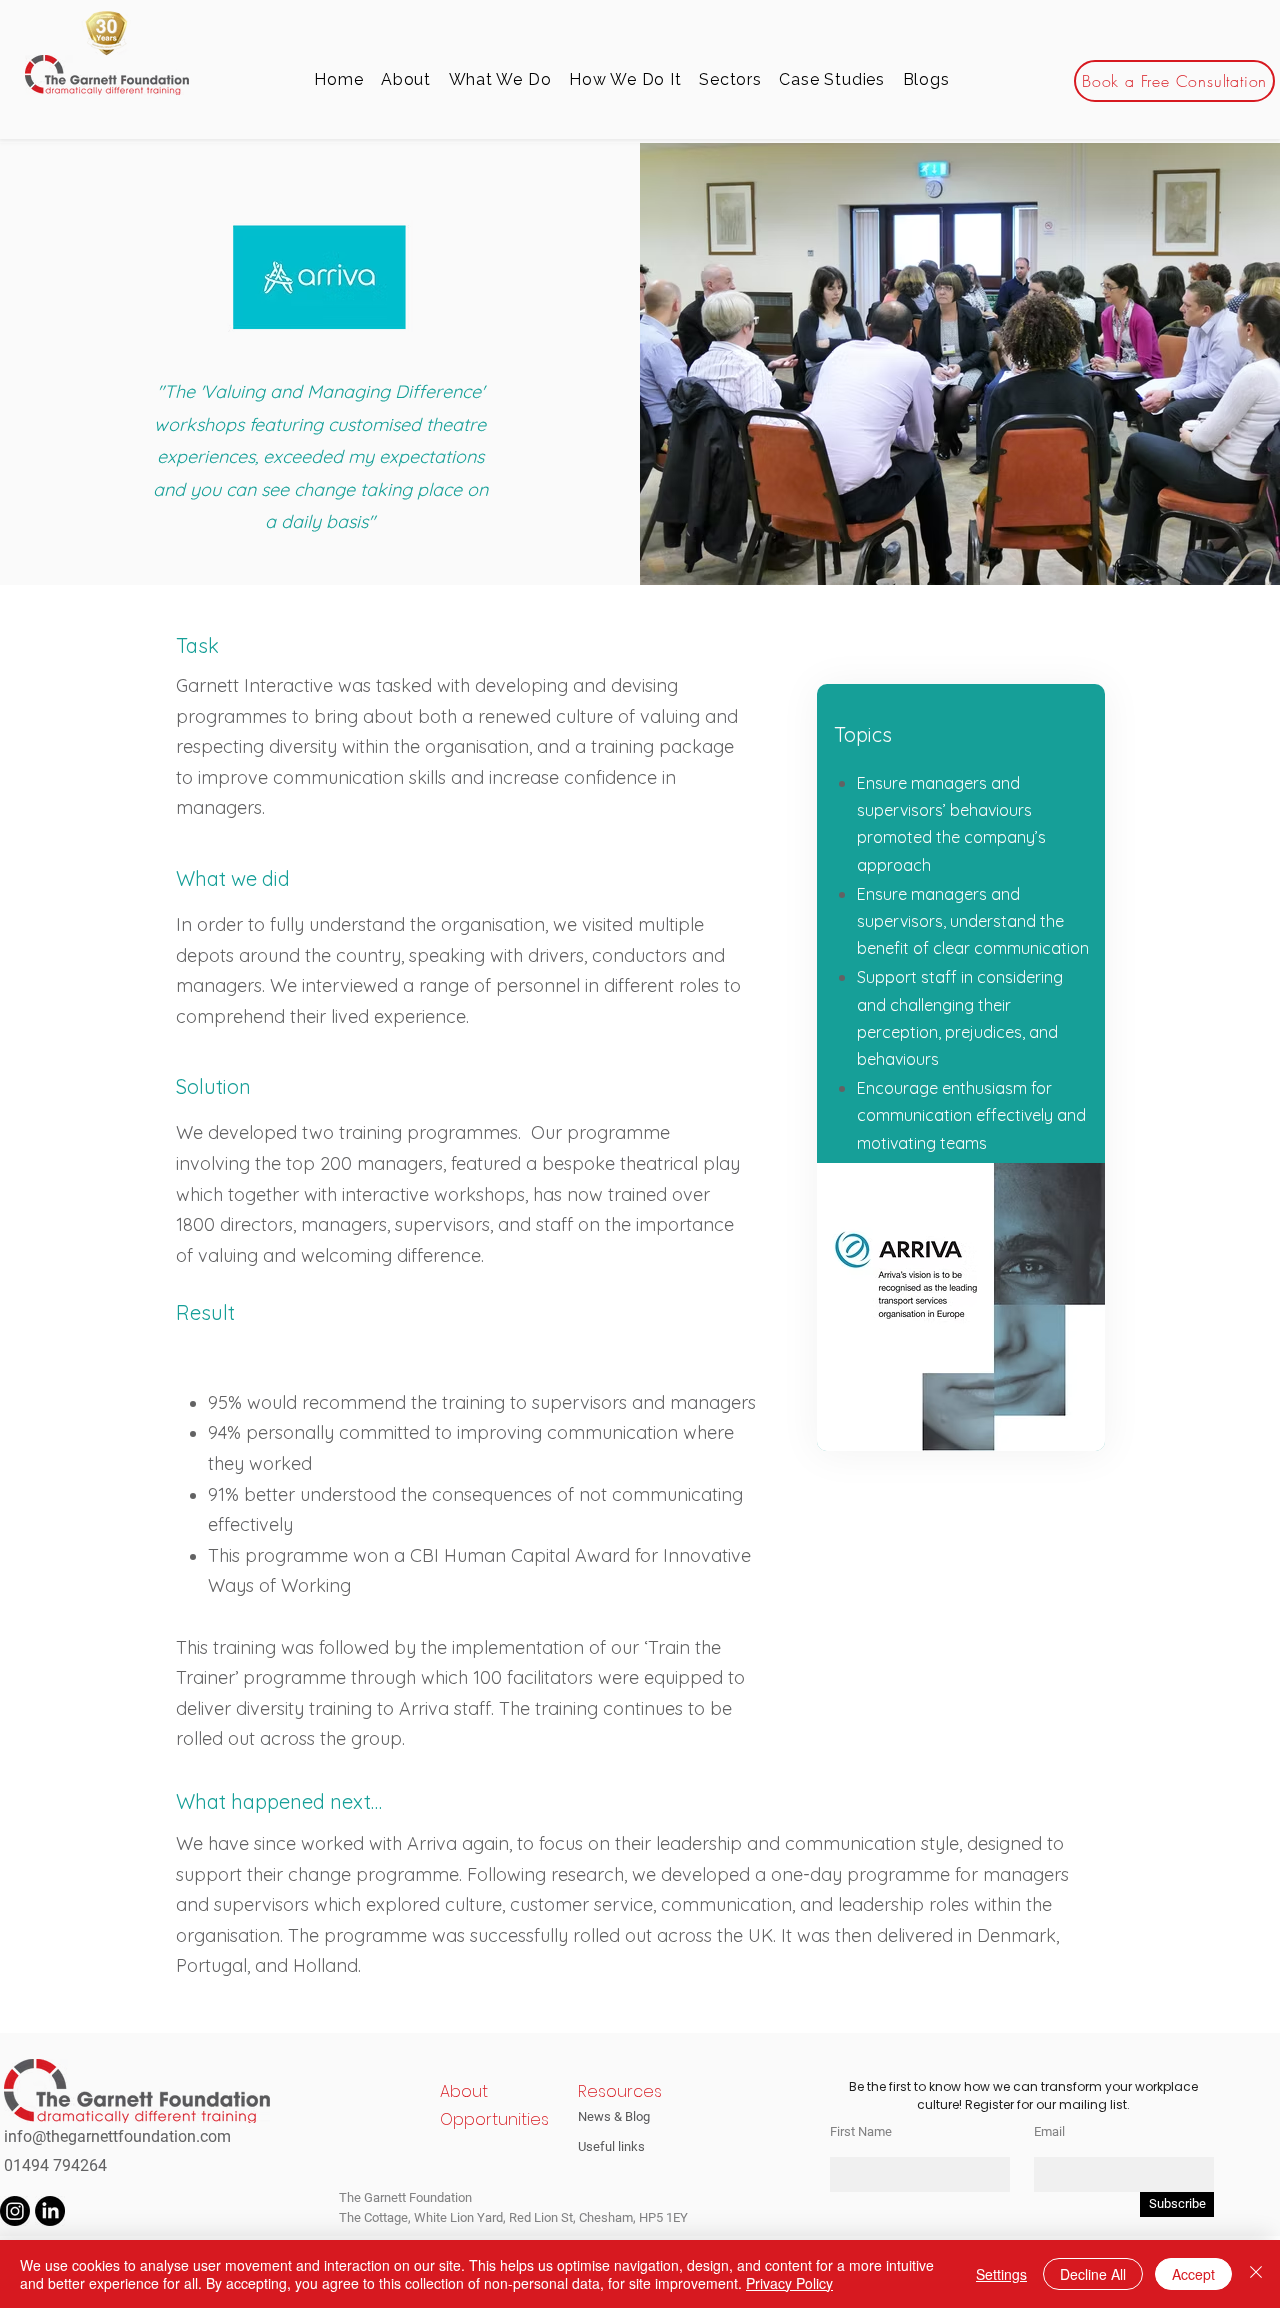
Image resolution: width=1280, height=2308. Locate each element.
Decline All (1093, 2274)
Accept (1193, 2274)
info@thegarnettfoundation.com (117, 2136)
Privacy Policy (789, 2283)
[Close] (1256, 2274)
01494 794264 (55, 2165)
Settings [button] (1001, 2274)
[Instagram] (15, 2211)
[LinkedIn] (50, 2211)
